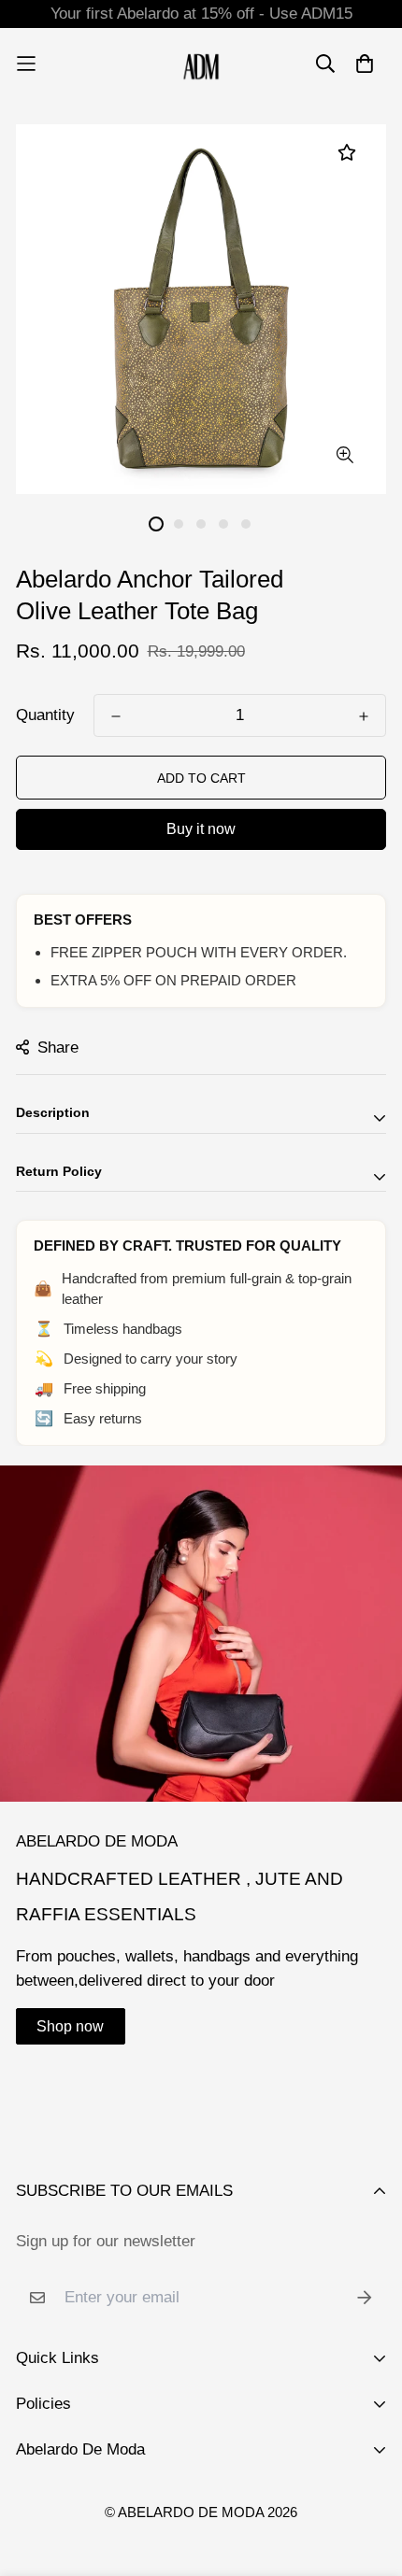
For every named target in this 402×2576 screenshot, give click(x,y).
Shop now (70, 2026)
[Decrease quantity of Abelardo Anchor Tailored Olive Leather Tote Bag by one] (116, 716)
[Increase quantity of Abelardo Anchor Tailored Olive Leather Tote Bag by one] (364, 716)
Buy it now (201, 829)
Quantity (45, 715)
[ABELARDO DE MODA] (201, 64)
